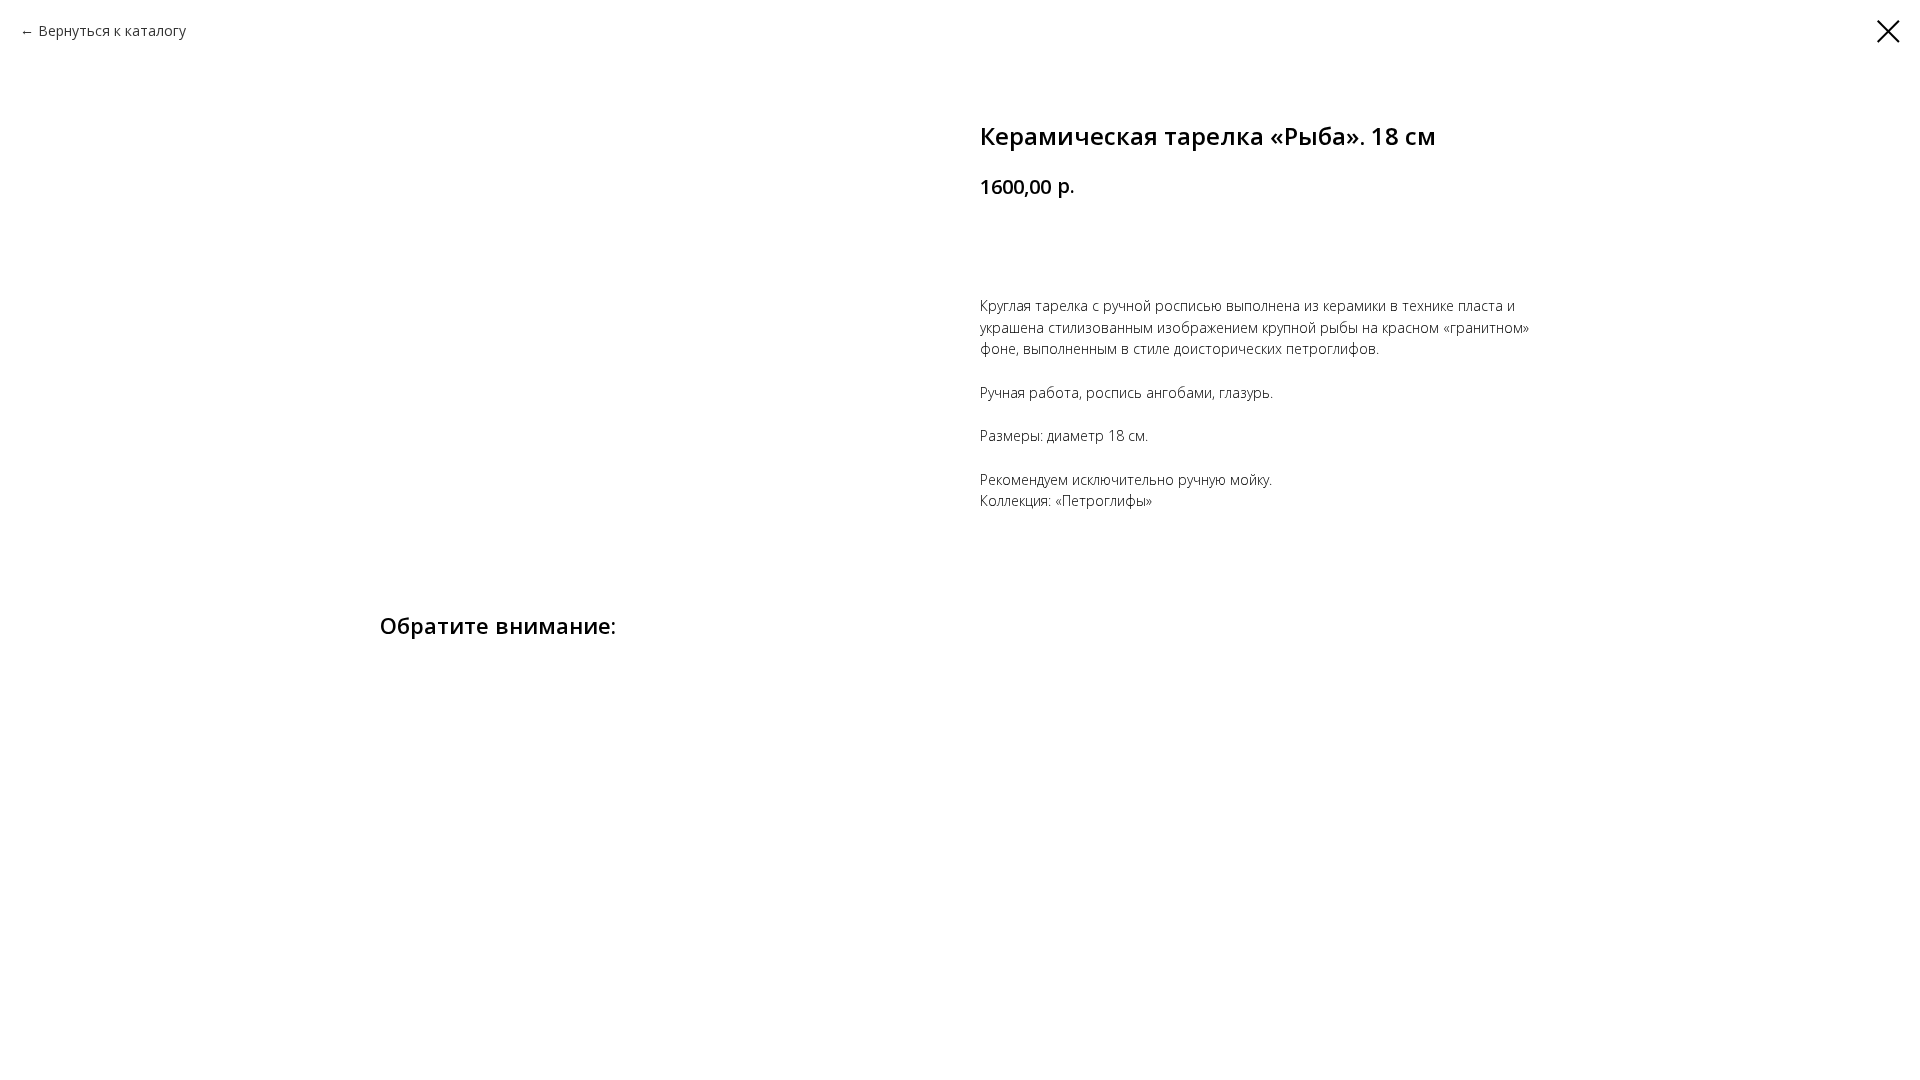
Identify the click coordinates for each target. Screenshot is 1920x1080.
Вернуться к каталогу (112, 30)
